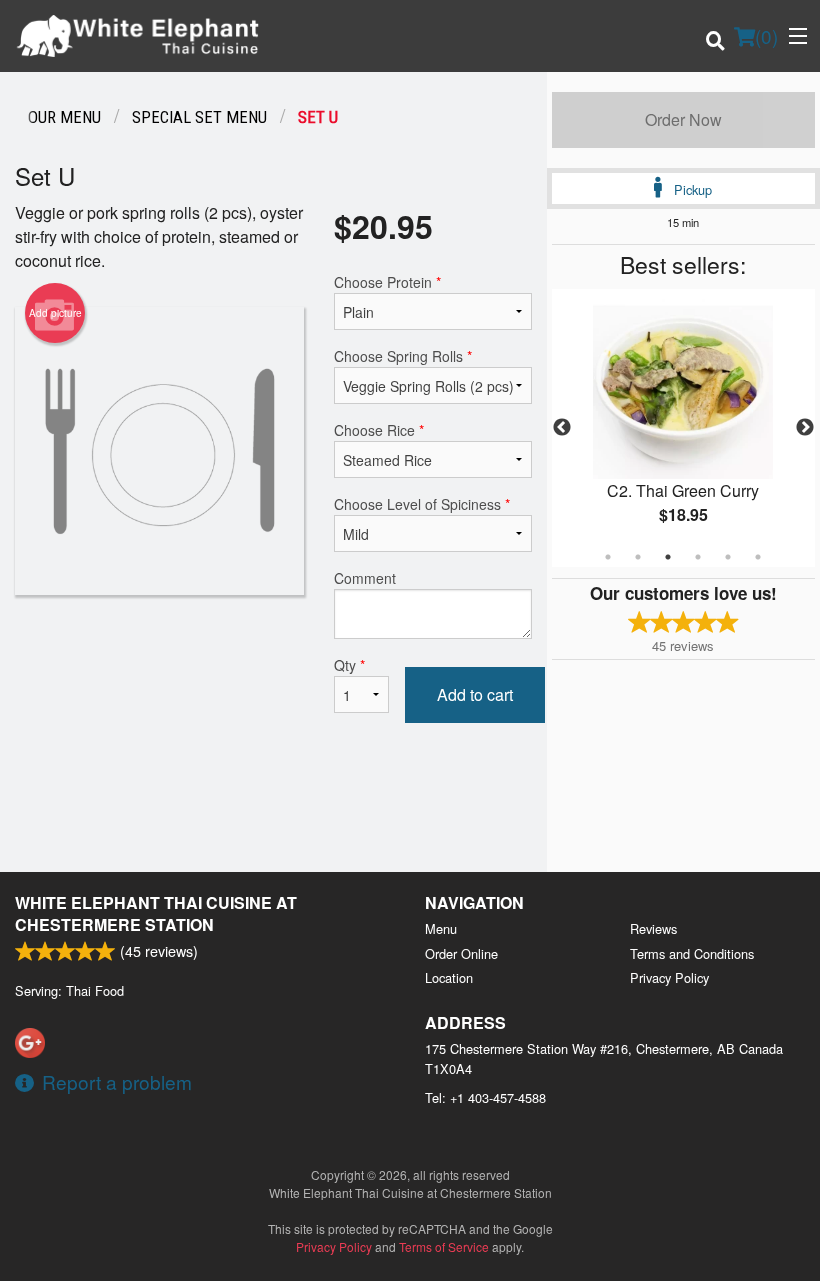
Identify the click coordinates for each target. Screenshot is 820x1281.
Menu (441, 928)
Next (805, 428)
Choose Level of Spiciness (422, 504)
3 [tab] (668, 557)
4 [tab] (698, 557)
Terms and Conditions (692, 953)
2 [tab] (638, 557)
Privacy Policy (669, 977)
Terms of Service (444, 1246)
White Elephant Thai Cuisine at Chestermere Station (156, 913)
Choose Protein (387, 282)
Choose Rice (379, 430)
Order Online (461, 953)
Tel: (485, 1097)
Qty (349, 665)
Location (449, 977)
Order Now (683, 119)
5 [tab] (728, 557)
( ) (766, 35)
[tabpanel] (683, 428)
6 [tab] (758, 557)
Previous (562, 428)
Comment (365, 578)
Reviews (653, 928)
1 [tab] (608, 557)
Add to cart (475, 694)
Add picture (55, 313)
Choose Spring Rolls (403, 356)
